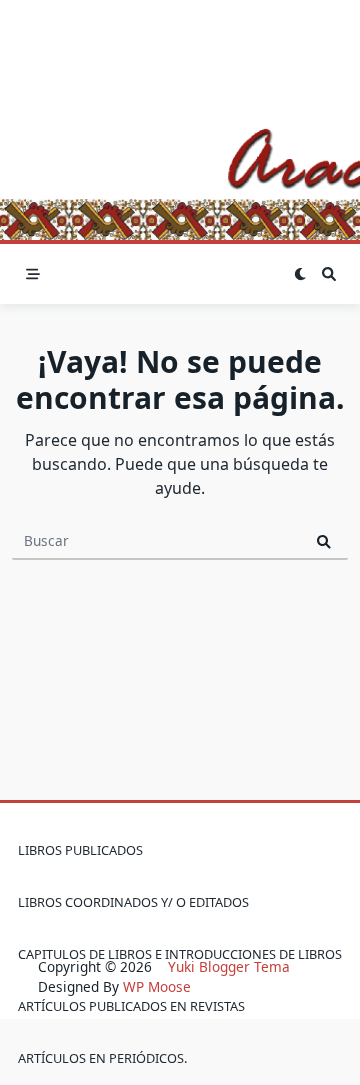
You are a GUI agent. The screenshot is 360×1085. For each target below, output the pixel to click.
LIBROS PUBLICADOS (80, 850)
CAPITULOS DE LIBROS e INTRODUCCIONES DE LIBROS (180, 954)
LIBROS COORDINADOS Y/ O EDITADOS (133, 902)
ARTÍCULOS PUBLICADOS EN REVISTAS (131, 1006)
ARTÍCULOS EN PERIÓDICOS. (102, 1058)
